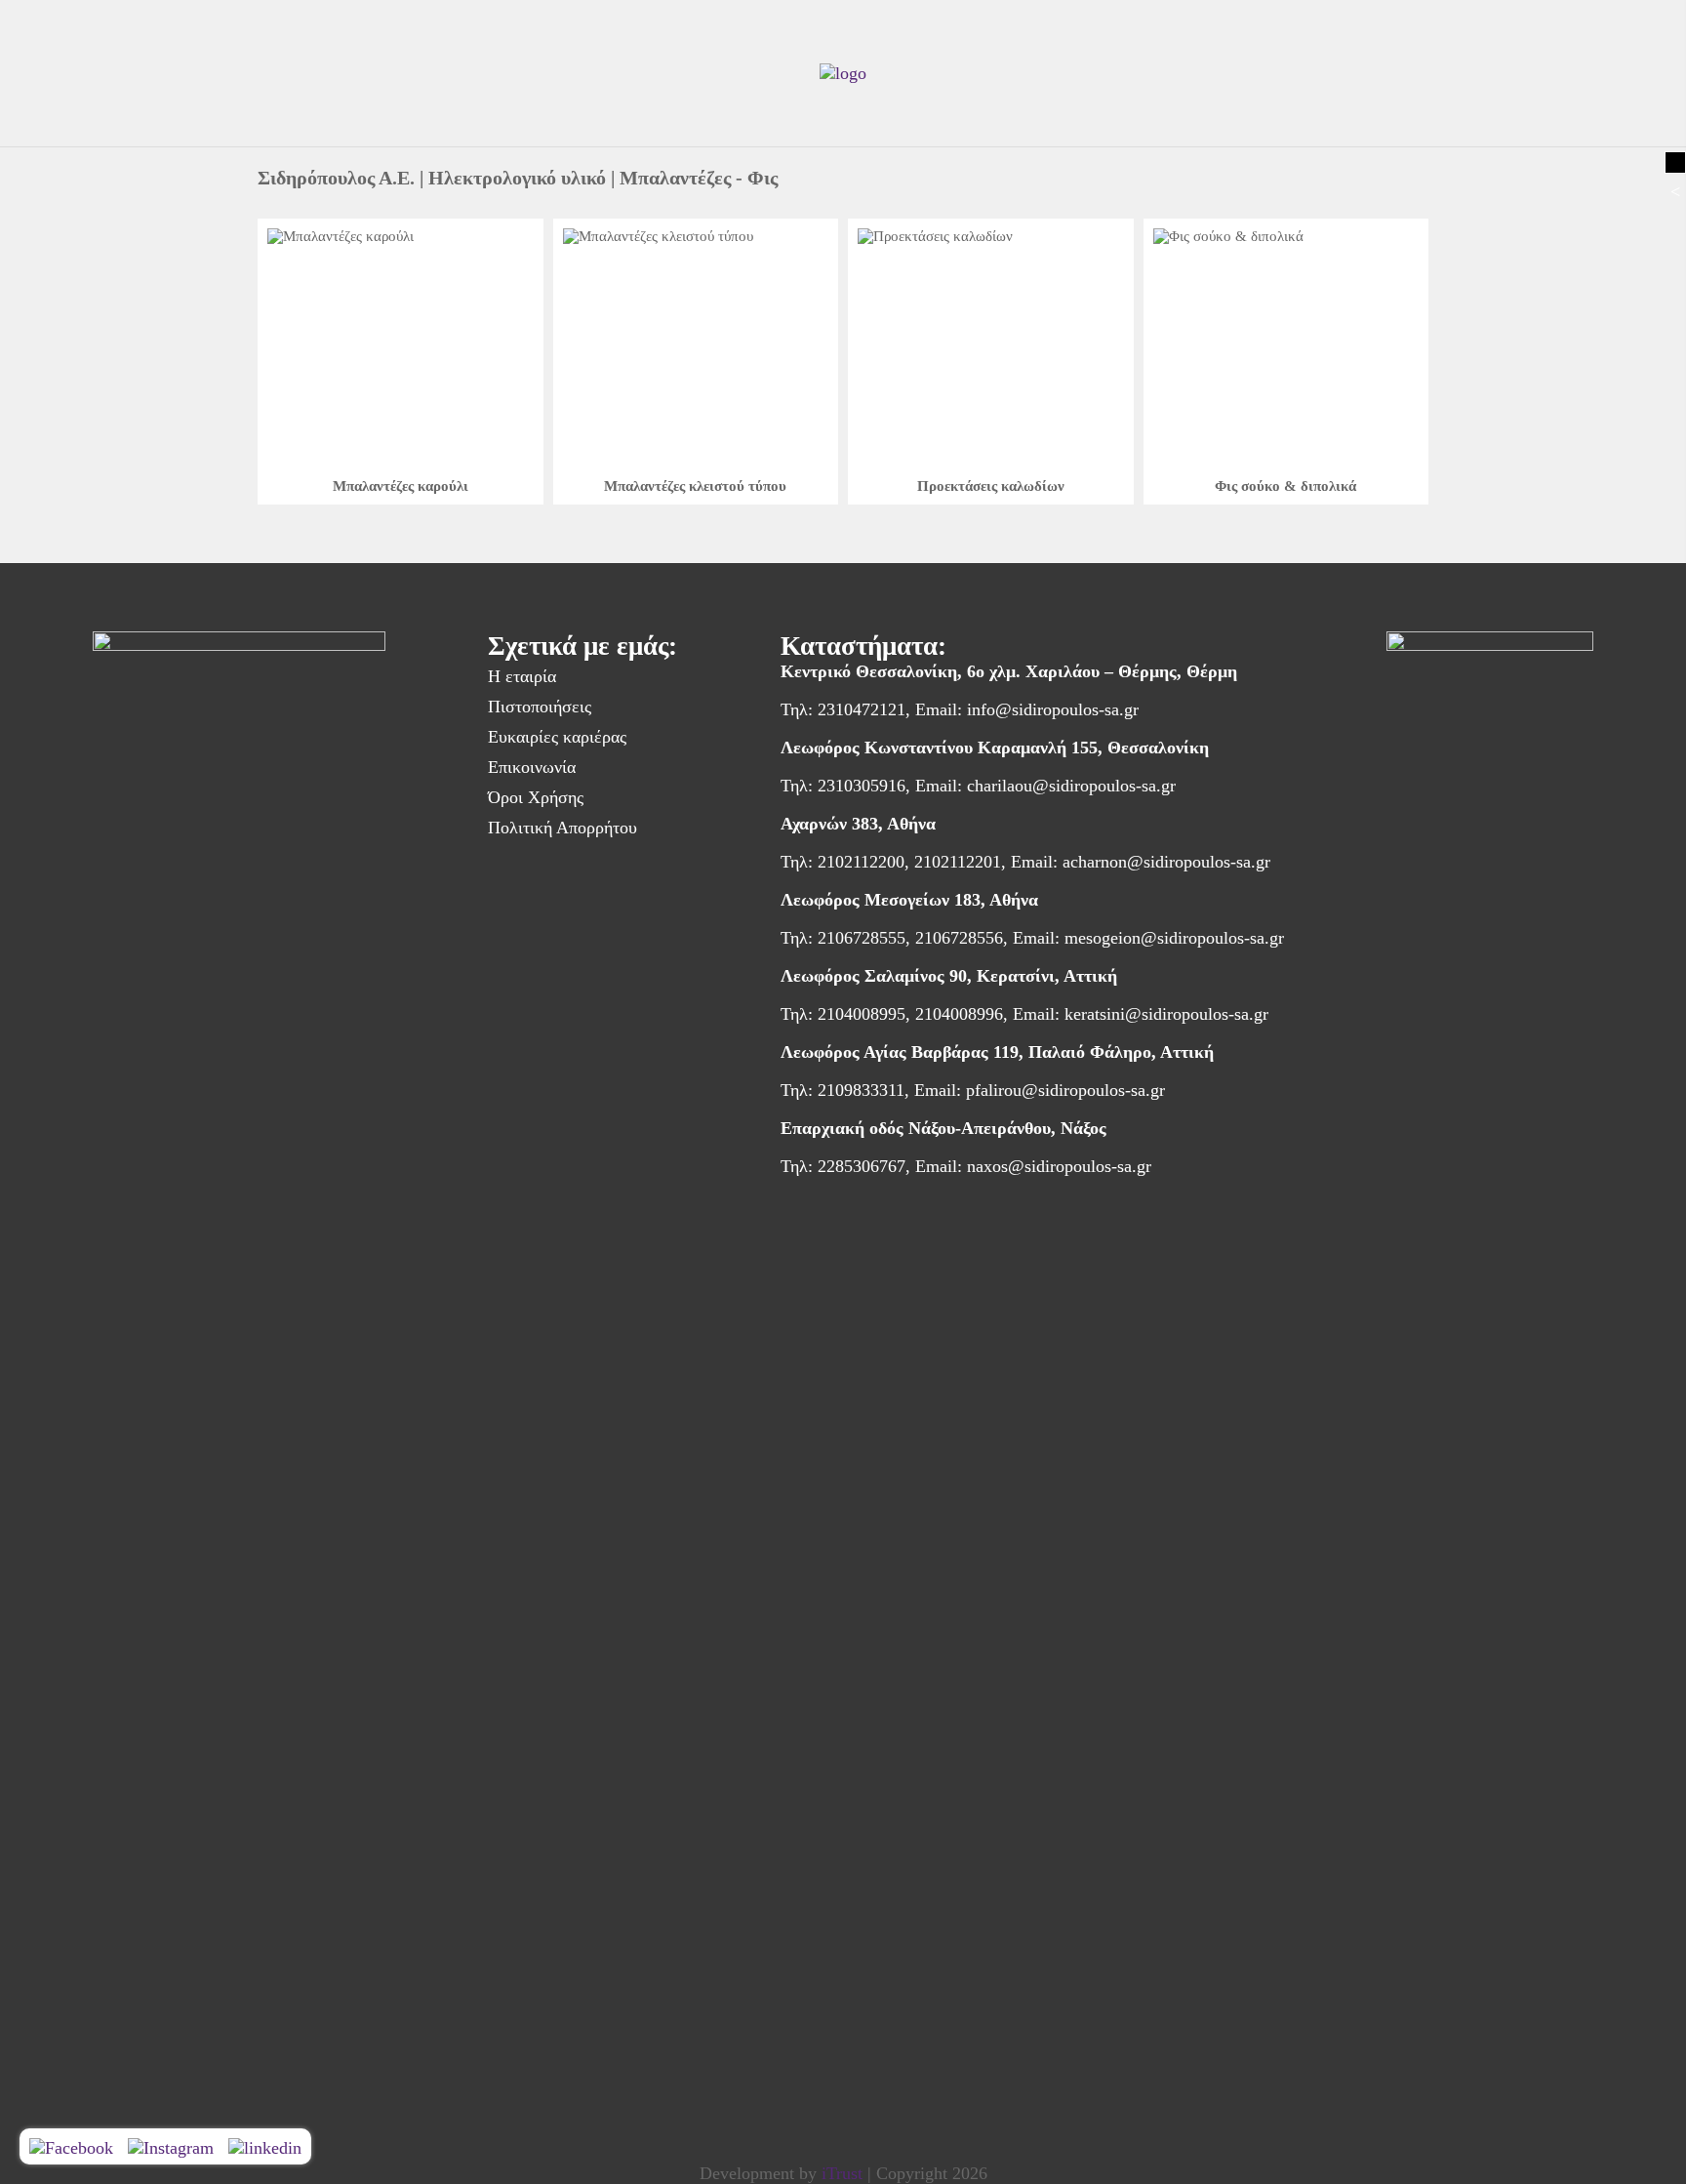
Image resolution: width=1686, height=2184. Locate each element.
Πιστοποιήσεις (540, 707)
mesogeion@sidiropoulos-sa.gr (1174, 938)
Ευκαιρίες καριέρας (557, 737)
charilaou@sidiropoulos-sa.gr (1071, 786)
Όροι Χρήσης (536, 797)
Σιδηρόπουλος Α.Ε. (336, 178)
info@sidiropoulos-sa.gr (1053, 709)
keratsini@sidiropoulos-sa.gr (1166, 1014)
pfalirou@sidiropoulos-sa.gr (1065, 1090)
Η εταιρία (522, 676)
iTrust (842, 2173)
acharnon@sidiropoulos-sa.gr (1166, 862)
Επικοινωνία (532, 767)
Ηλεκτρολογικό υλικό (517, 178)
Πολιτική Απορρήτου (562, 828)
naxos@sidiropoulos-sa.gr (1059, 1166)
